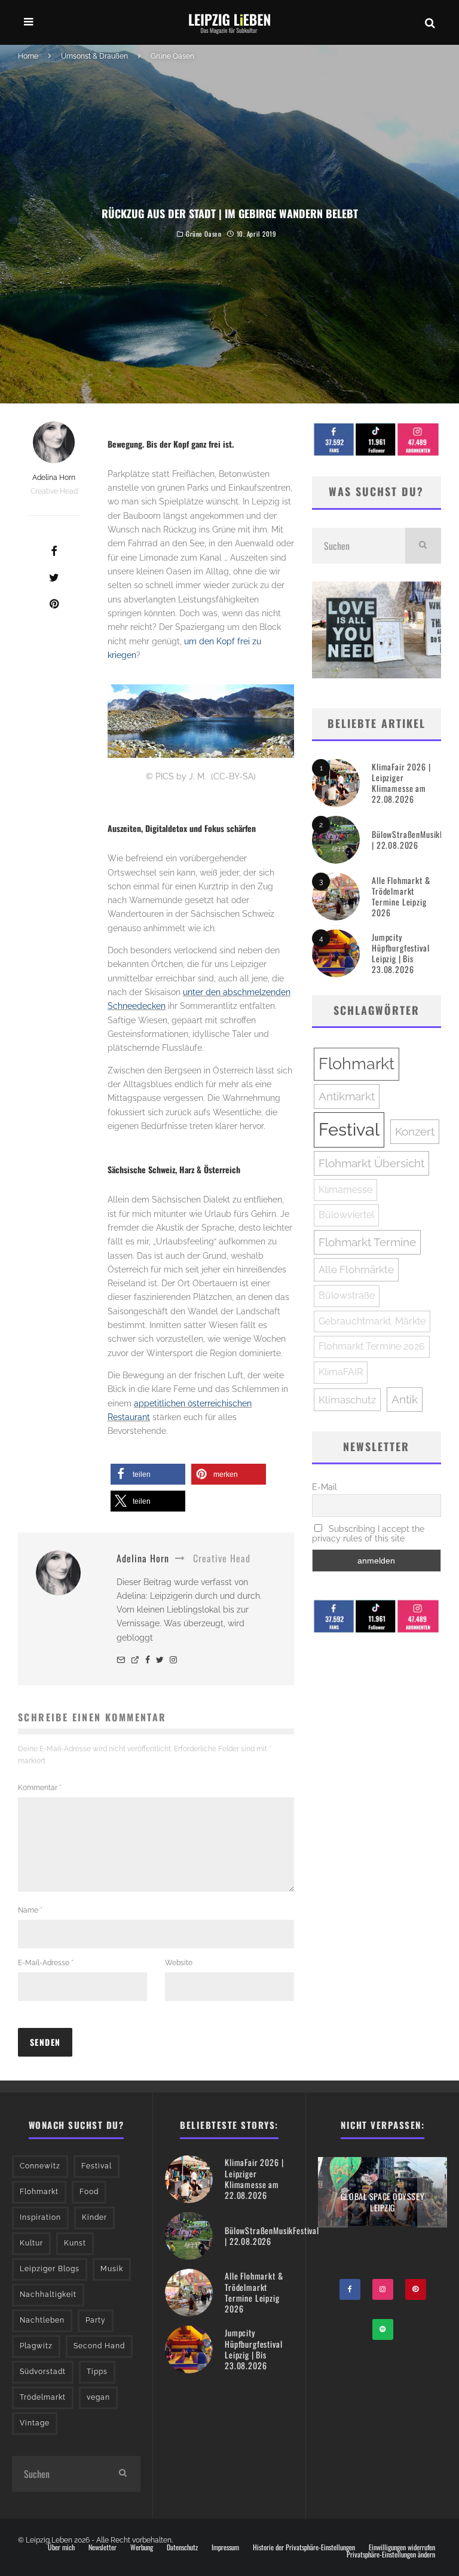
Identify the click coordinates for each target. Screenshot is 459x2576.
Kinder (94, 2217)
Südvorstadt (43, 2372)
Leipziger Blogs (50, 2269)
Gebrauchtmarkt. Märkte (372, 1321)
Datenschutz (182, 2547)
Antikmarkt (347, 1096)
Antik (405, 1399)
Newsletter (102, 2547)
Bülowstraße (347, 1295)
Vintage (35, 2423)
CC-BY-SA (233, 776)
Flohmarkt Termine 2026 (372, 1346)
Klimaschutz (347, 1400)
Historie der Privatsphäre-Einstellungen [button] (304, 2547)
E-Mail (325, 1487)
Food (89, 2192)
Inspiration (40, 2217)
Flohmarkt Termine (367, 1242)
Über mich (61, 2547)
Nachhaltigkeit (48, 2294)
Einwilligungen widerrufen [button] (402, 2547)
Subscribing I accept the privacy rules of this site (368, 1534)
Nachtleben (42, 2320)
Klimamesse (345, 1190)
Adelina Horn (54, 478)
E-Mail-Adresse (46, 1963)
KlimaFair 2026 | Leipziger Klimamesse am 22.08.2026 (401, 783)
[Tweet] (54, 577)
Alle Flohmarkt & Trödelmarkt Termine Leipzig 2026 (401, 897)
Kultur (31, 2243)
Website (179, 1963)
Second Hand (99, 2346)
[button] (148, 1474)
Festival (349, 1129)
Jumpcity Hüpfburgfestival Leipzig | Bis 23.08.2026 (400, 953)
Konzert (415, 1131)
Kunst (75, 2243)
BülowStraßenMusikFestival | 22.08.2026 (272, 2236)
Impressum (225, 2547)
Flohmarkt (357, 1064)
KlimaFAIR (341, 1372)
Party (96, 2320)
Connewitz (40, 2166)
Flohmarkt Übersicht (371, 1163)
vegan (98, 2397)
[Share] (54, 551)
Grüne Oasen (204, 234)
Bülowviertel (346, 1215)
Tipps (97, 2372)
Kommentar (40, 1788)
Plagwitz (36, 2346)
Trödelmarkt (43, 2397)
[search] (423, 546)
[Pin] (54, 604)
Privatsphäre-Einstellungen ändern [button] (391, 2554)
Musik (112, 2269)
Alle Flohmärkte (356, 1269)
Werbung (142, 2547)
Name (30, 1910)
